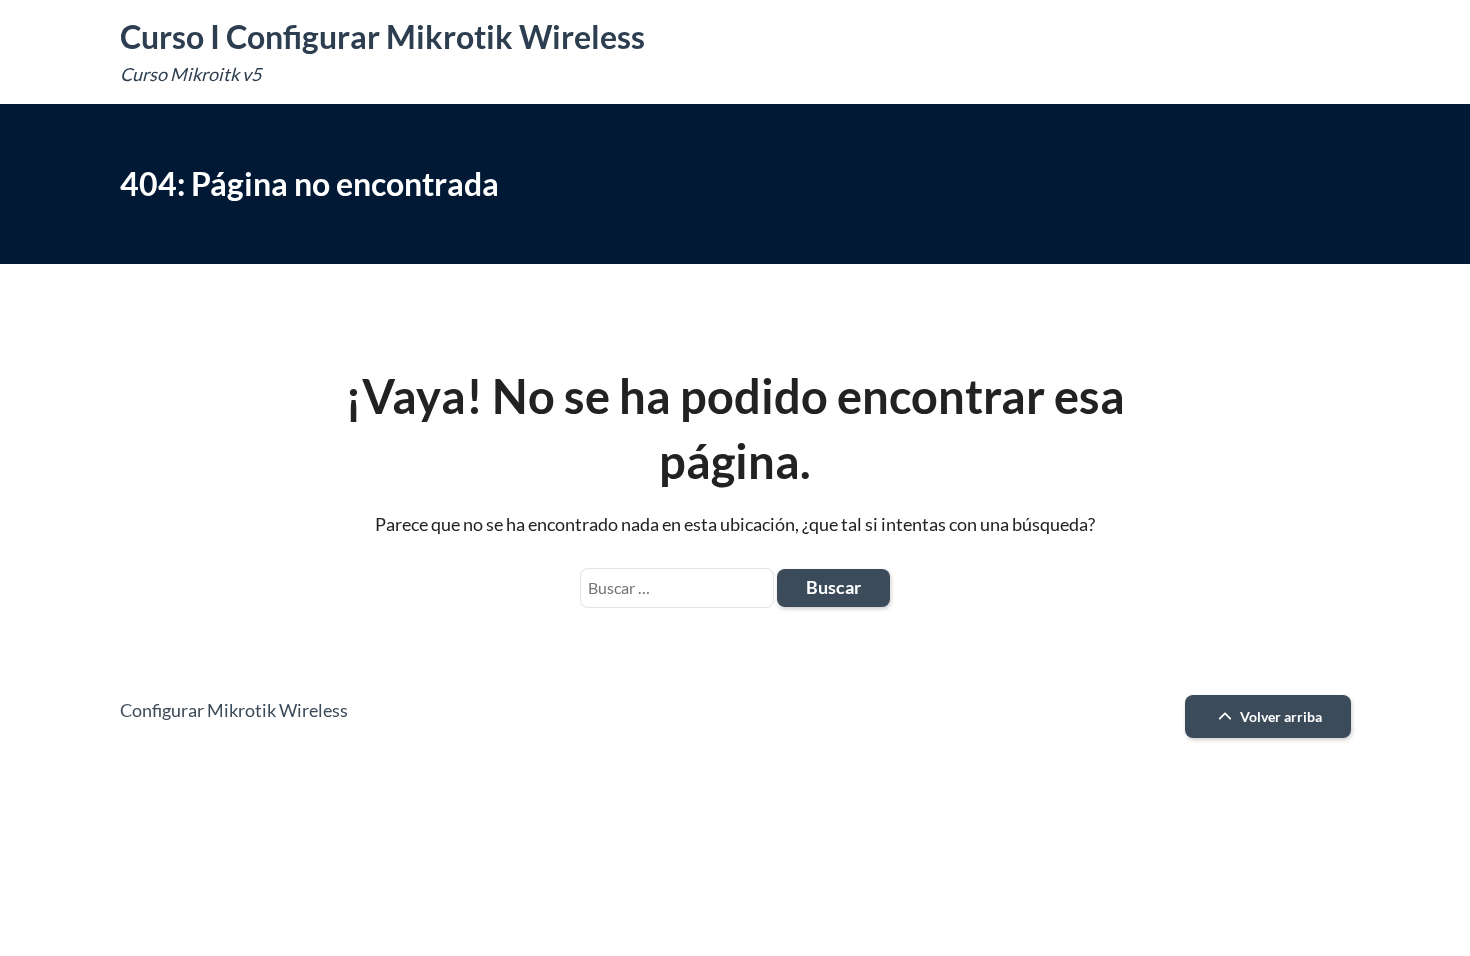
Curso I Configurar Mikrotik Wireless (382, 36)
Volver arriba (1279, 716)
